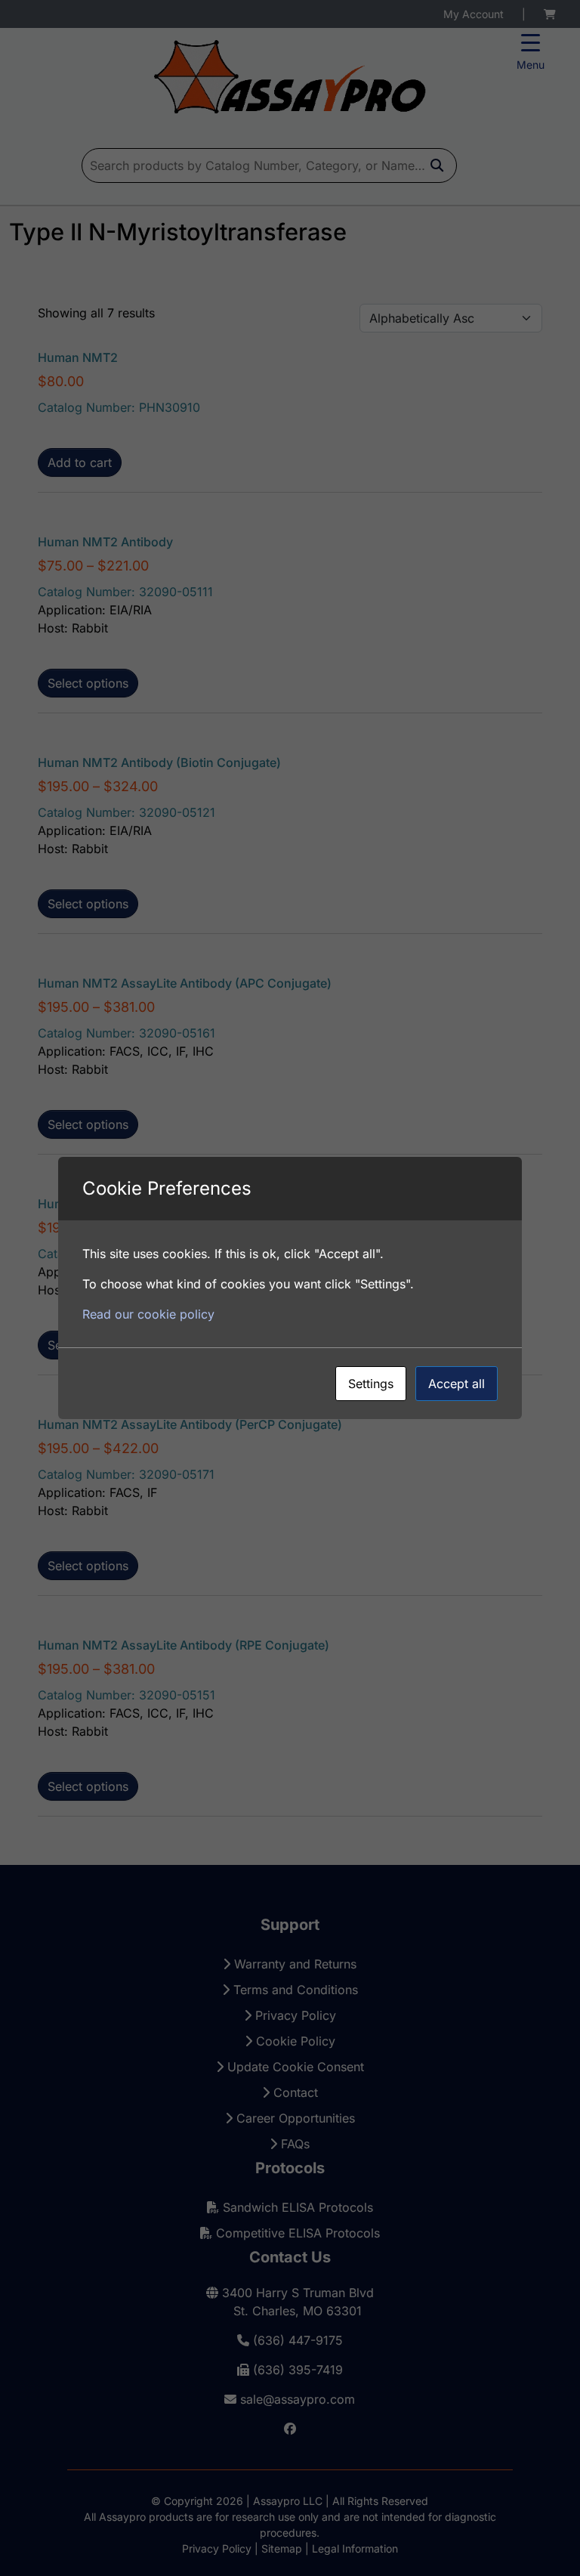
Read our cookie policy (148, 1314)
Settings (371, 1384)
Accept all (457, 1384)
